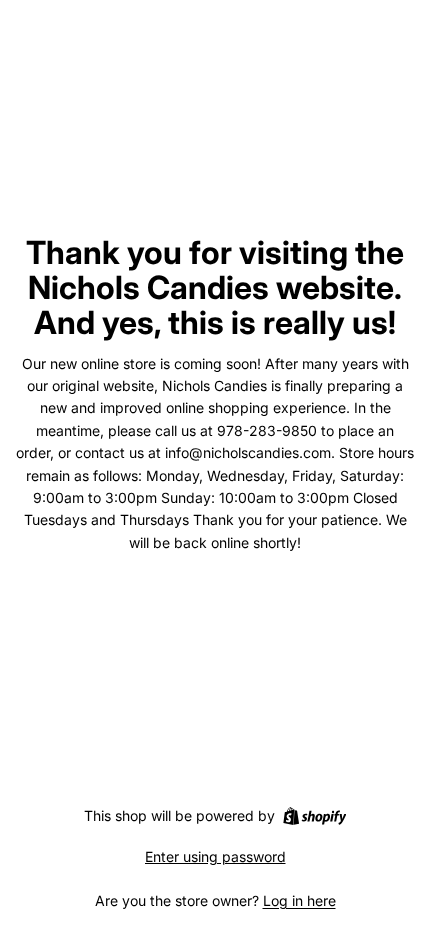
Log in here (299, 900)
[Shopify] (314, 816)
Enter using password (215, 856)
